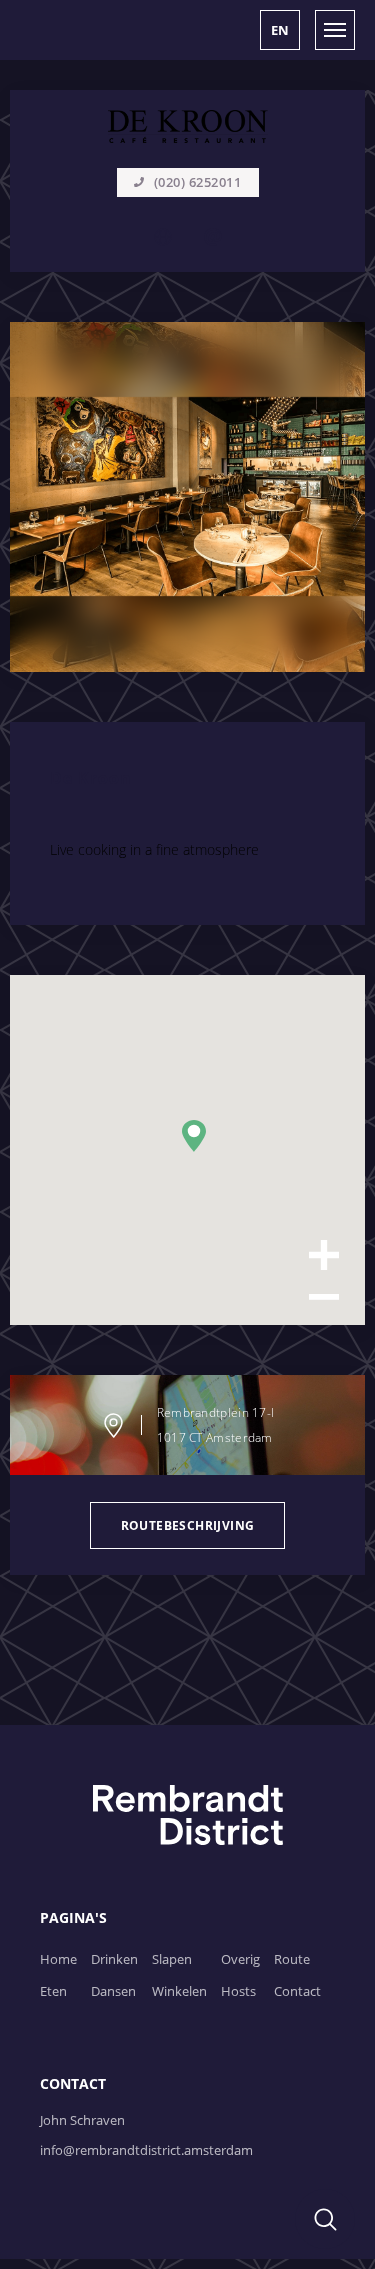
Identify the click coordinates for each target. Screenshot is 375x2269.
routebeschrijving (188, 1525)
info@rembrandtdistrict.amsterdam (146, 2150)
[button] (280, 30)
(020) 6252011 (198, 182)
